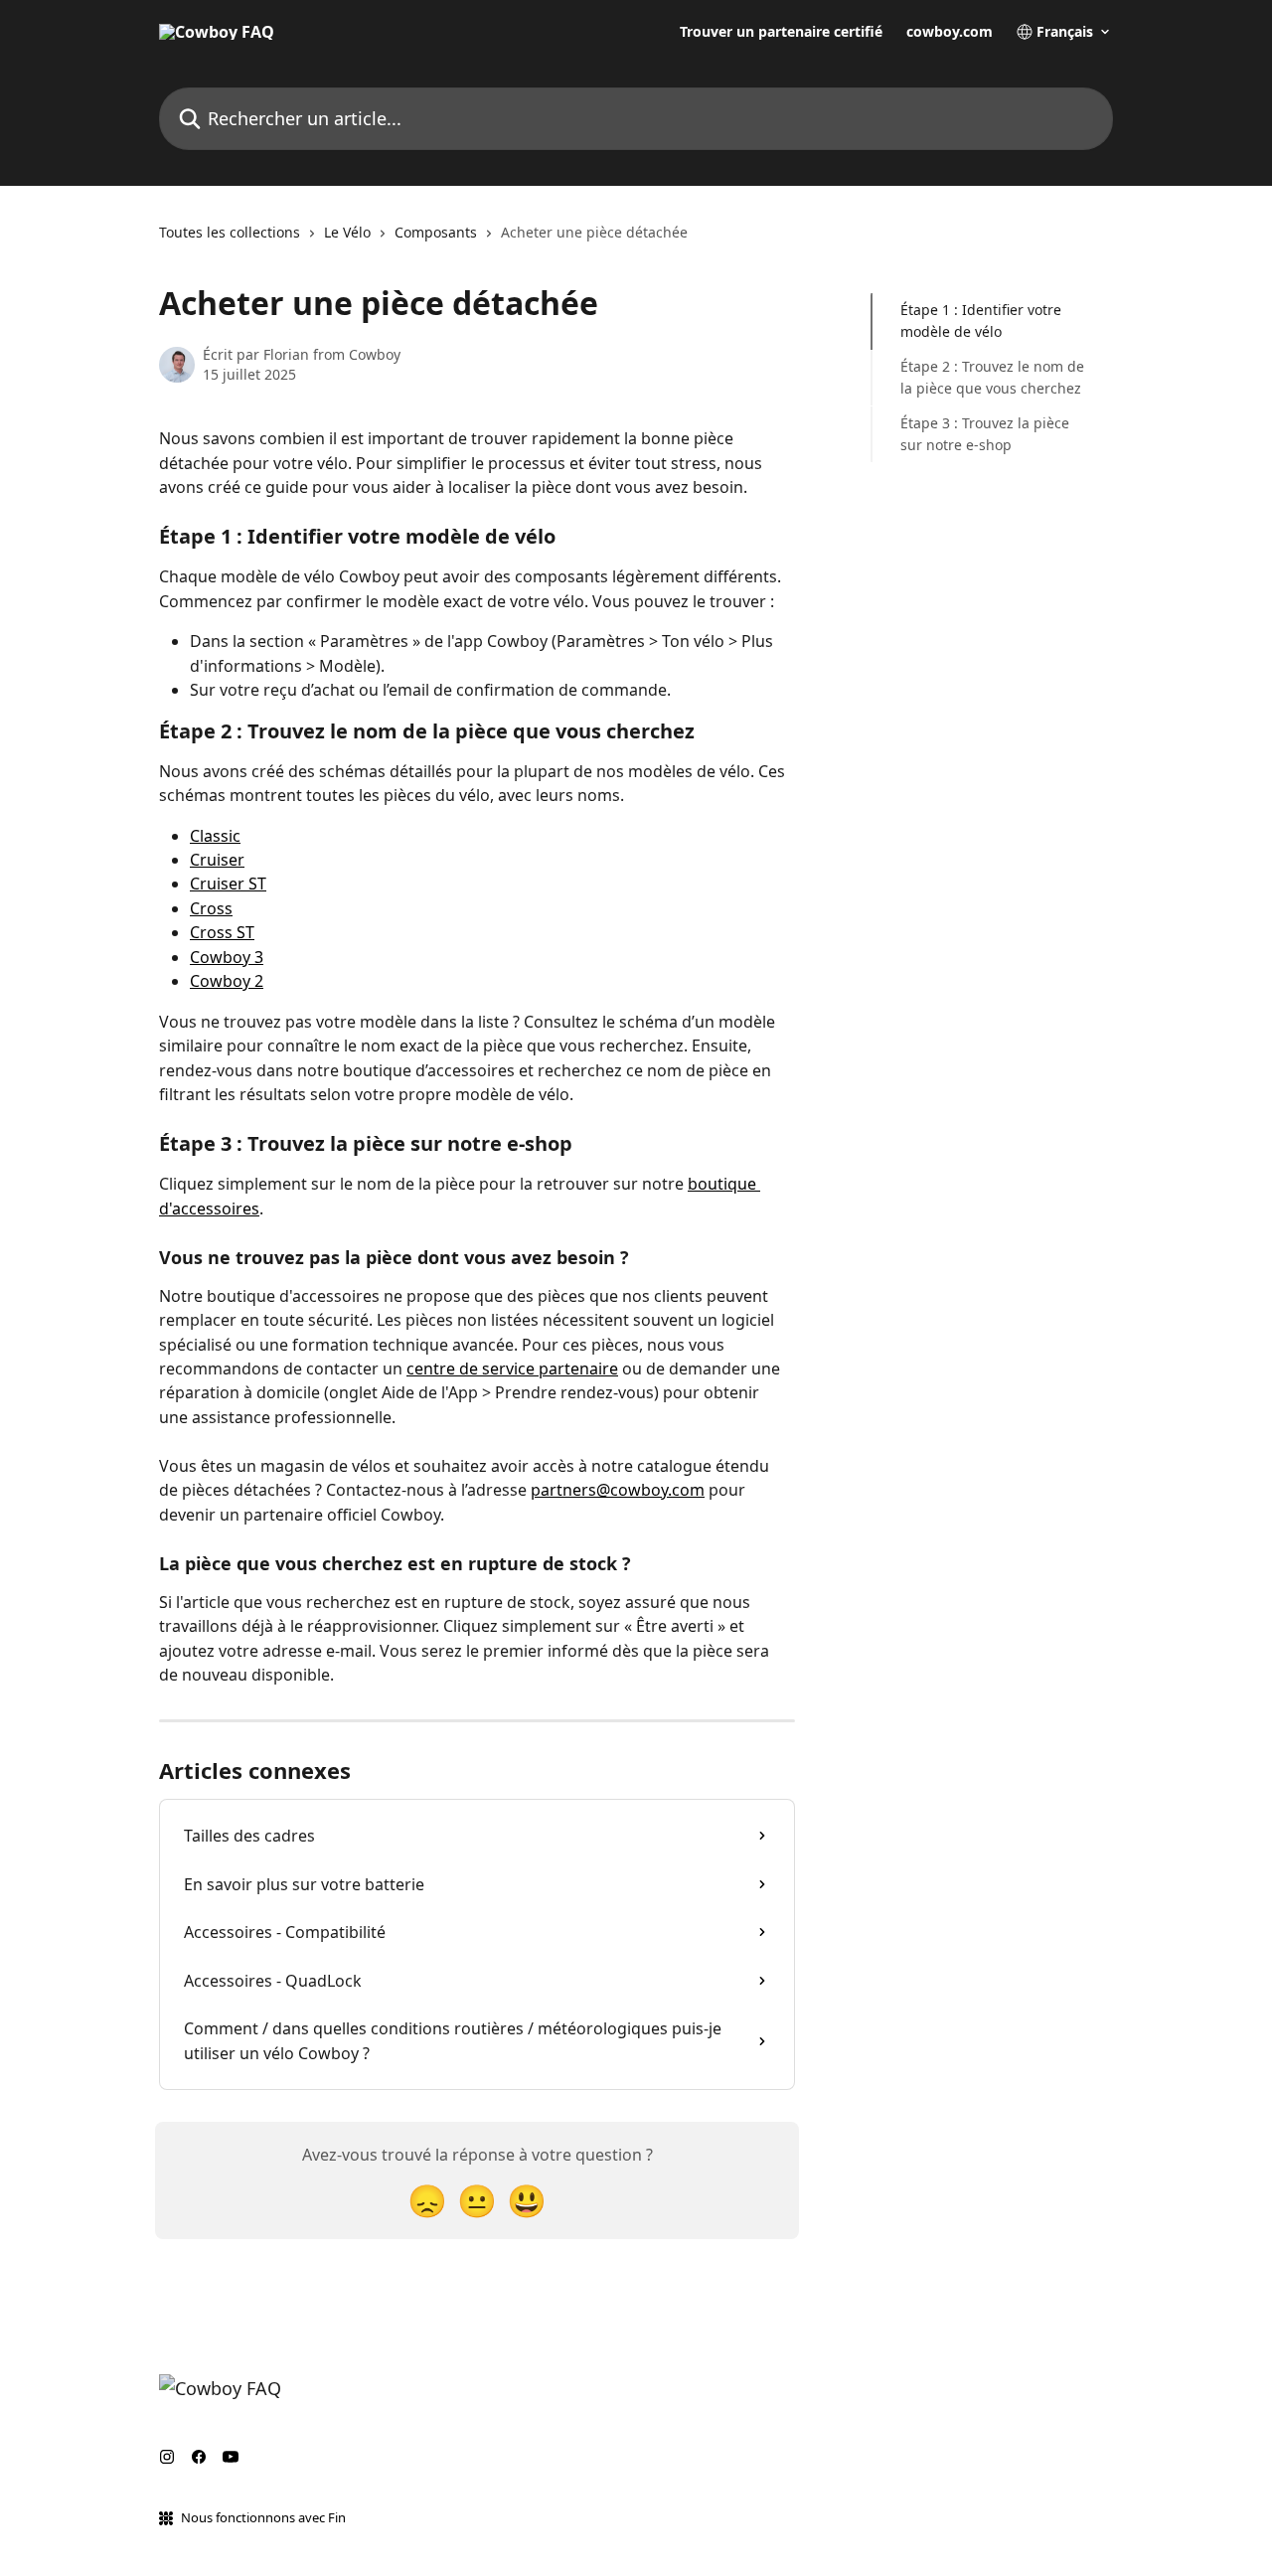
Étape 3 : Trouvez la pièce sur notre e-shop (985, 433)
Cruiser (217, 860)
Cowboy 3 (227, 957)
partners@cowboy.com (618, 1490)
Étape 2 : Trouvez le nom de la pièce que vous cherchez (992, 377)
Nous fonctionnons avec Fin (263, 2517)
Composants (436, 232)
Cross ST (222, 932)
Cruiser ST (228, 884)
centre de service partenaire (512, 1368)
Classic (215, 836)
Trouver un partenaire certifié (781, 32)
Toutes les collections (230, 232)
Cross (211, 908)
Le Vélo (347, 232)
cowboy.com (950, 32)
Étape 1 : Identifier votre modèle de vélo (981, 321)
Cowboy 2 (227, 981)
